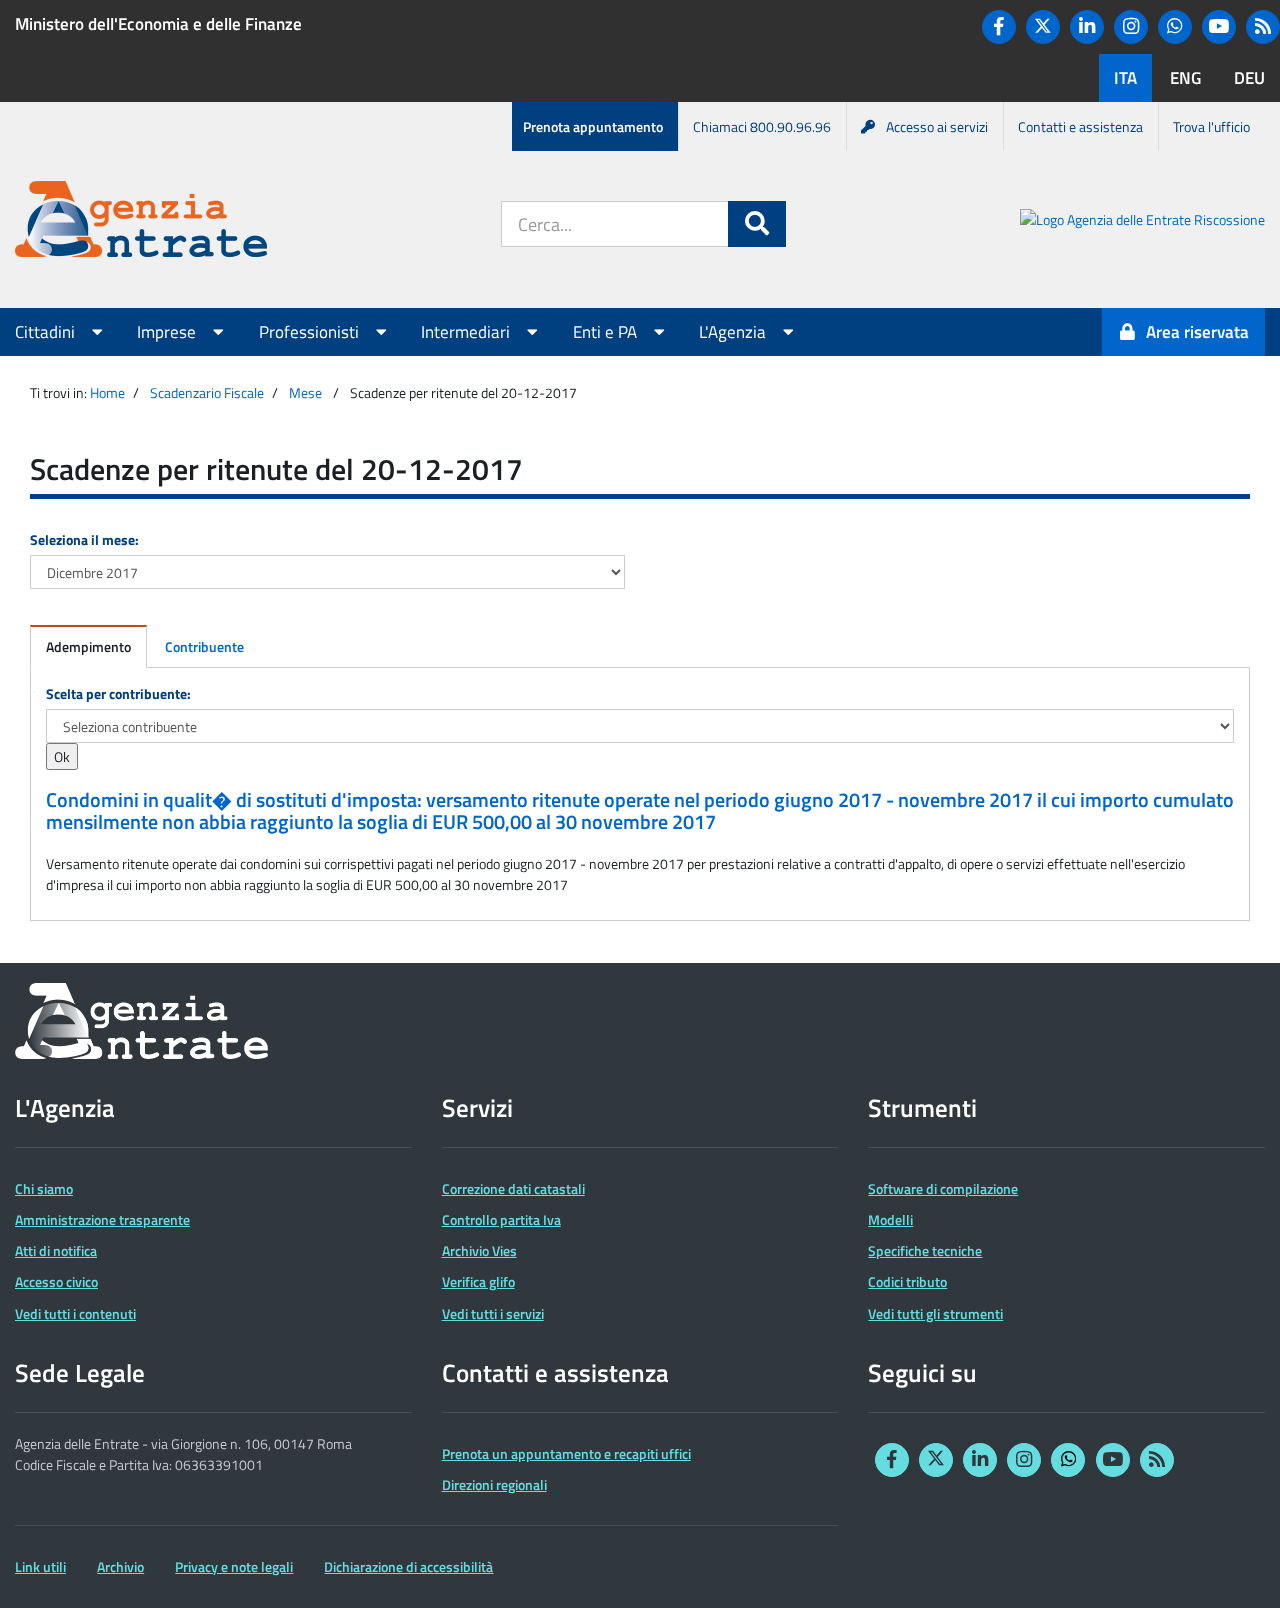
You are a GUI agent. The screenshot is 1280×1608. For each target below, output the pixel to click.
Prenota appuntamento (593, 126)
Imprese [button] (168, 332)
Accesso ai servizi (937, 126)
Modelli (890, 1219)
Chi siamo (44, 1188)
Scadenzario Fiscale (207, 392)
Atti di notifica (56, 1250)
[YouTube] (1219, 27)
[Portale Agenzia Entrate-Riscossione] (1142, 222)
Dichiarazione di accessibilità (408, 1566)
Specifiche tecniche (925, 1250)
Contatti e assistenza (1080, 126)
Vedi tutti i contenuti (75, 1313)
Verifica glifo (478, 1281)
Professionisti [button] (311, 332)
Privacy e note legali (234, 1566)
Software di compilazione (943, 1188)
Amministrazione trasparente (102, 1219)
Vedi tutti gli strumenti (935, 1313)
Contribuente (204, 646)
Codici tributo (907, 1281)
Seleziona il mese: (84, 539)
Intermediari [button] (467, 332)
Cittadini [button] (47, 332)
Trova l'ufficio (1211, 126)
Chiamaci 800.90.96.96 (762, 126)
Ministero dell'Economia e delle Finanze (158, 24)
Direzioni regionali (494, 1484)
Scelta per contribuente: (118, 693)
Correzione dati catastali (513, 1188)
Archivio (120, 1566)
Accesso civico (56, 1281)
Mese (305, 392)
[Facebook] (999, 27)
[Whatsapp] (1175, 27)
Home (107, 392)
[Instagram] (1131, 27)
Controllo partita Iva (501, 1219)
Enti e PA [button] (607, 332)
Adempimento (88, 646)
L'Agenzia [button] (734, 332)
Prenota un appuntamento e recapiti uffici (566, 1453)
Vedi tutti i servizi (493, 1313)
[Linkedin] (1087, 27)
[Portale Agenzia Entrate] (141, 222)
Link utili (40, 1566)
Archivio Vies (479, 1250)
